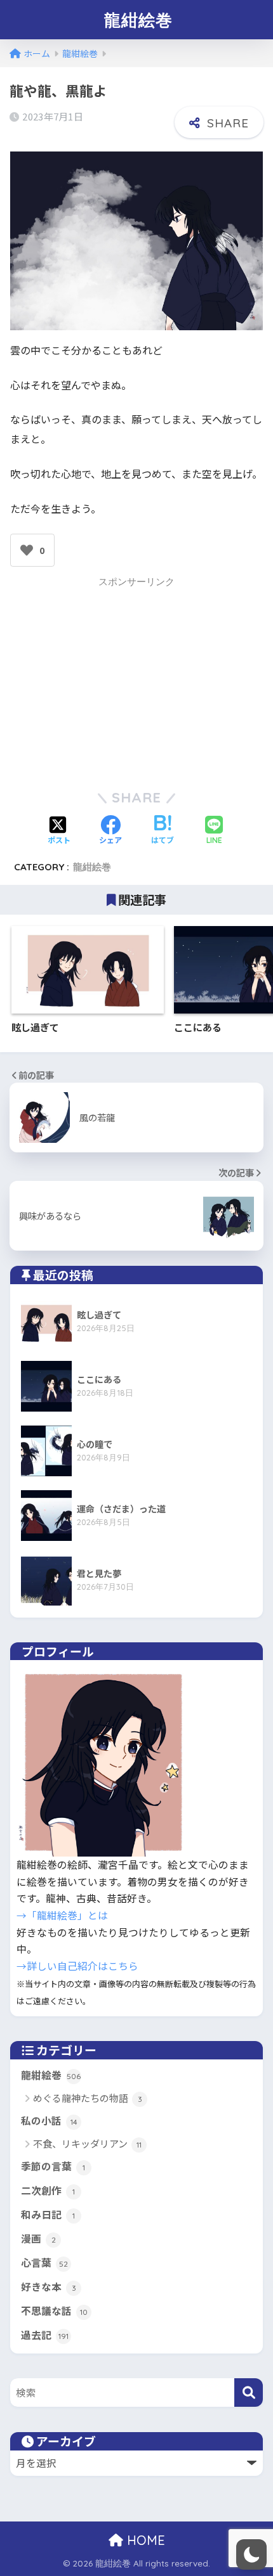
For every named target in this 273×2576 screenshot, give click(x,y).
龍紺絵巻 (138, 20)
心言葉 (44, 2263)
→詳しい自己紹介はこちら (77, 1966)
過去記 (45, 2335)
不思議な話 (54, 2311)
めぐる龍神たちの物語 (88, 2098)
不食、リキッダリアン (87, 2143)
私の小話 (49, 2121)
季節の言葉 (53, 2166)
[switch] (251, 2554)
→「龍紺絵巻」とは (62, 1915)
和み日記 (48, 2214)
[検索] (249, 2392)
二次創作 (48, 2190)
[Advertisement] (136, 681)
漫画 (38, 2238)
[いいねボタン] (27, 550)
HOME (144, 2540)
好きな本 (49, 2287)
